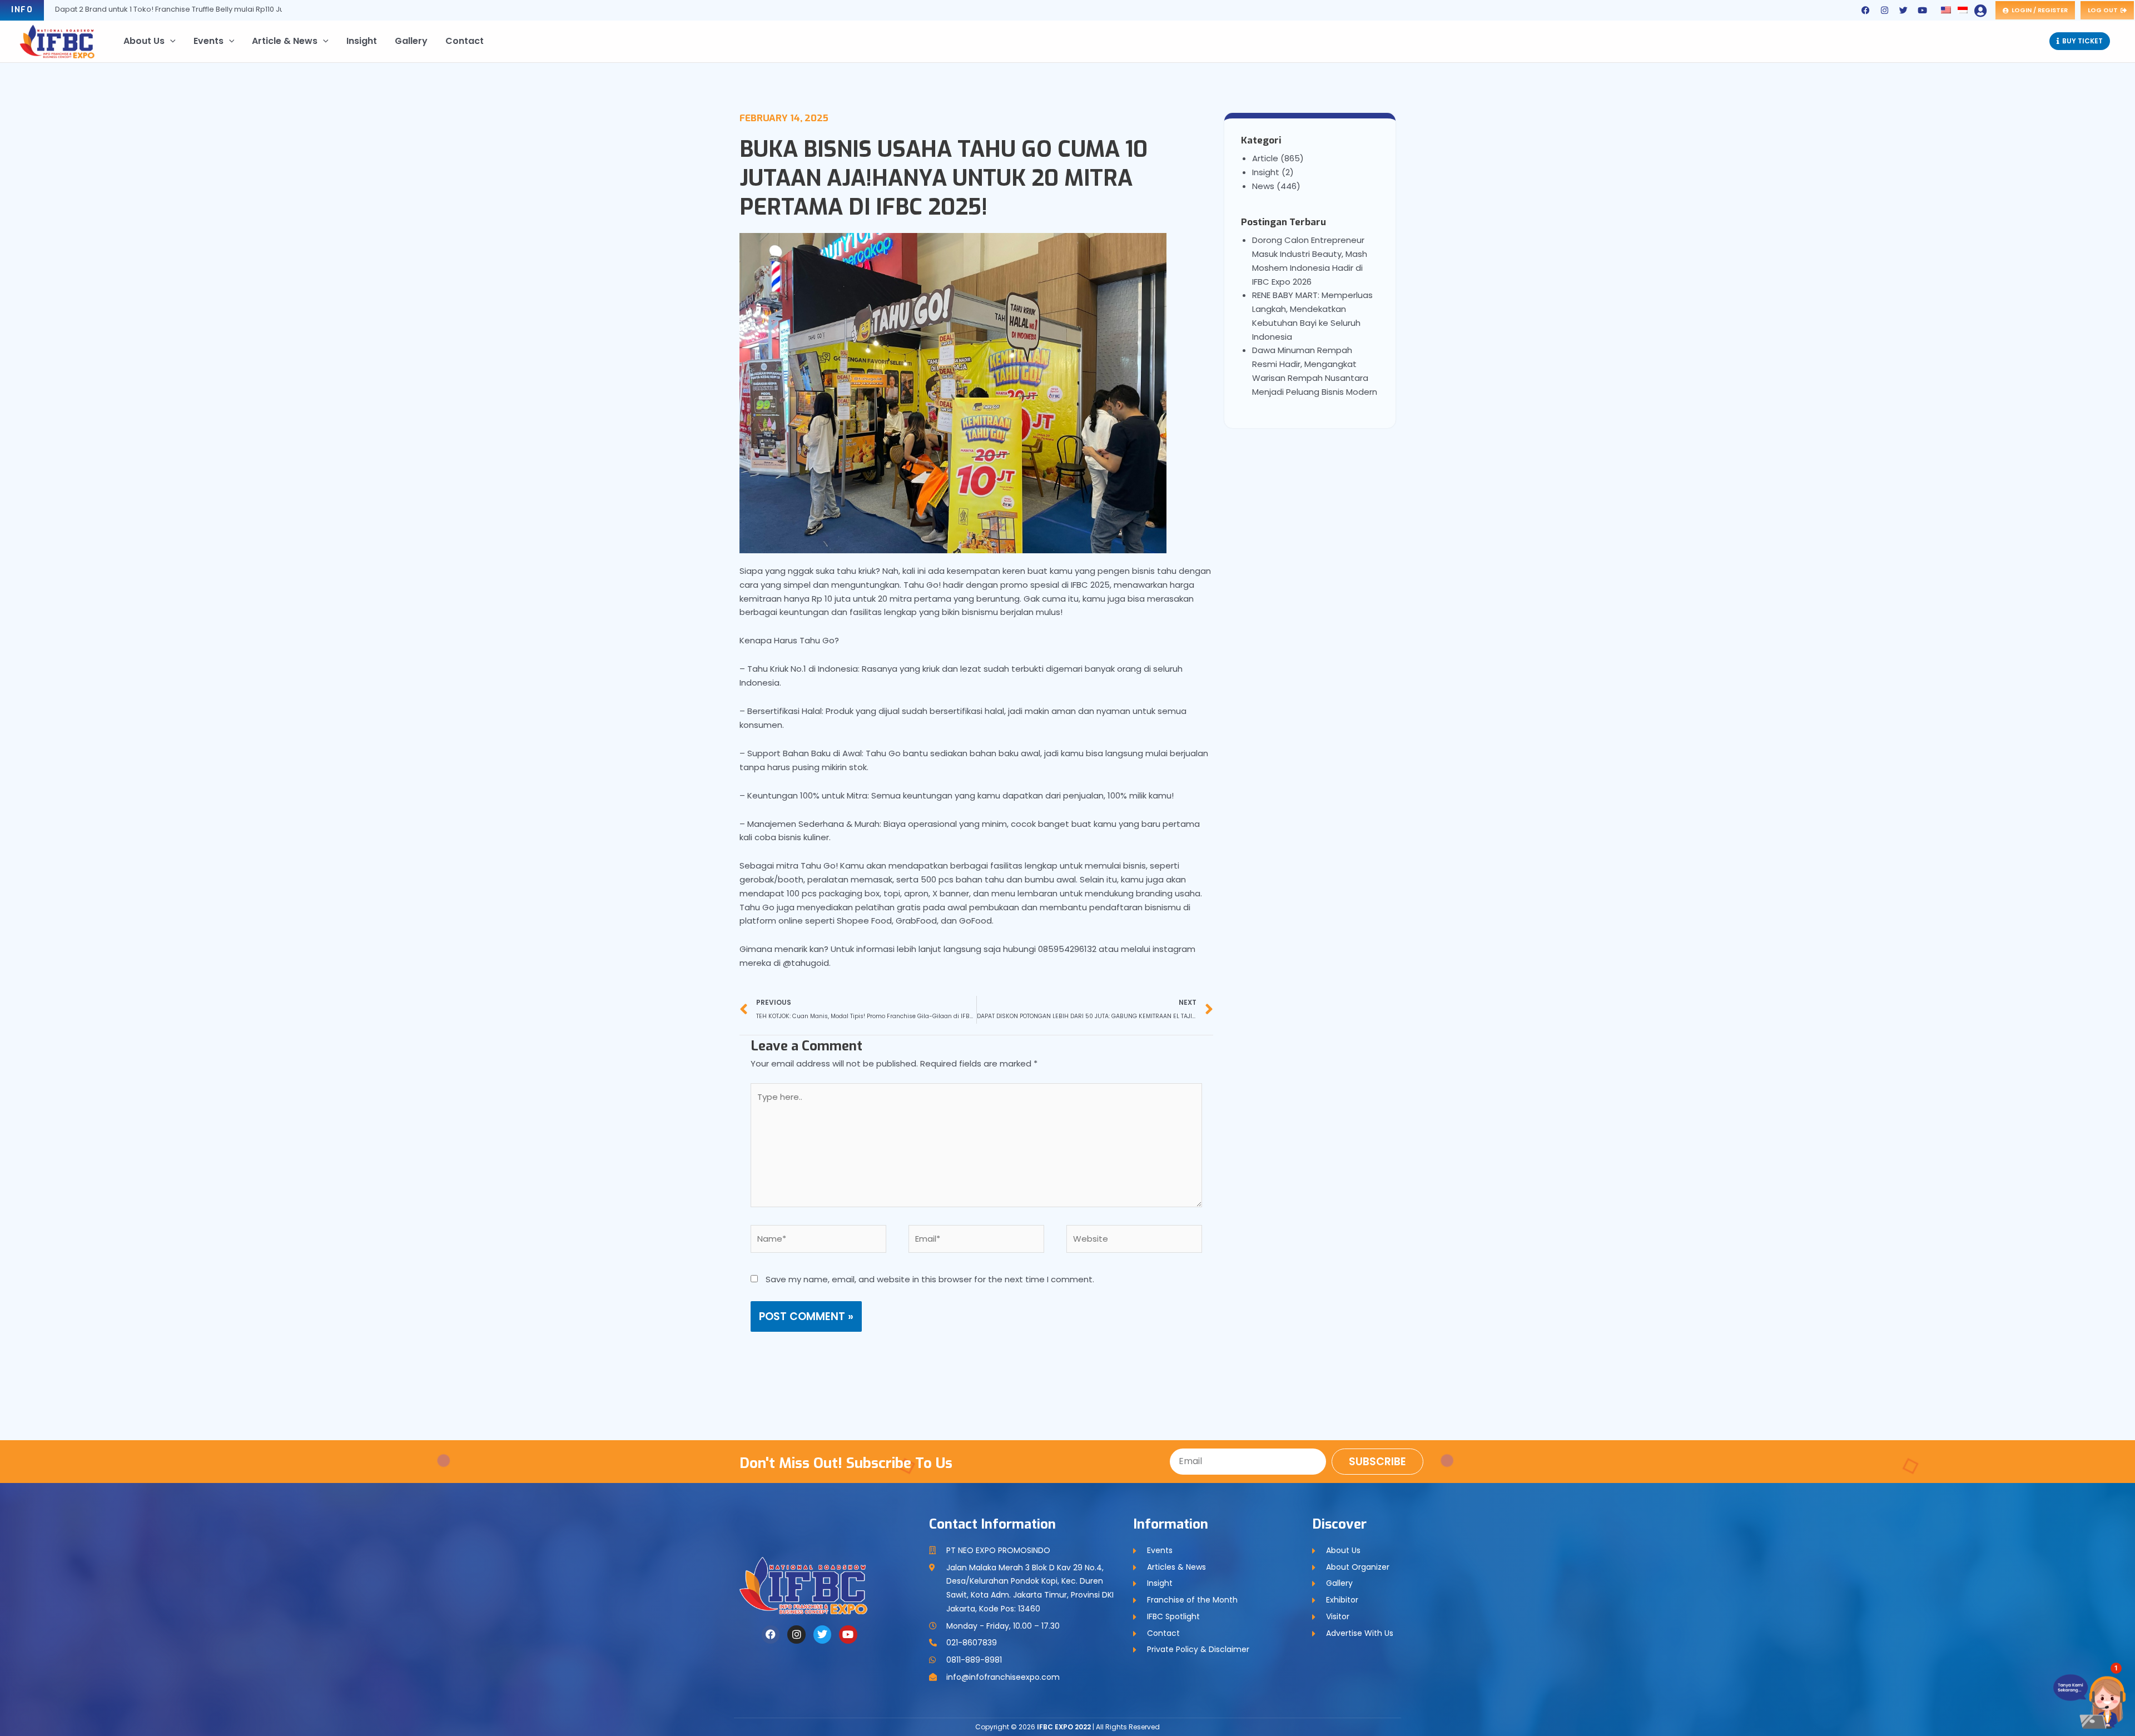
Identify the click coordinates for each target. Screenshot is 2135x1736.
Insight (1266, 172)
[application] (170, 41)
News (1263, 186)
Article (1265, 158)
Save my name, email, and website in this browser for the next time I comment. (930, 1279)
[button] (2103, 1682)
